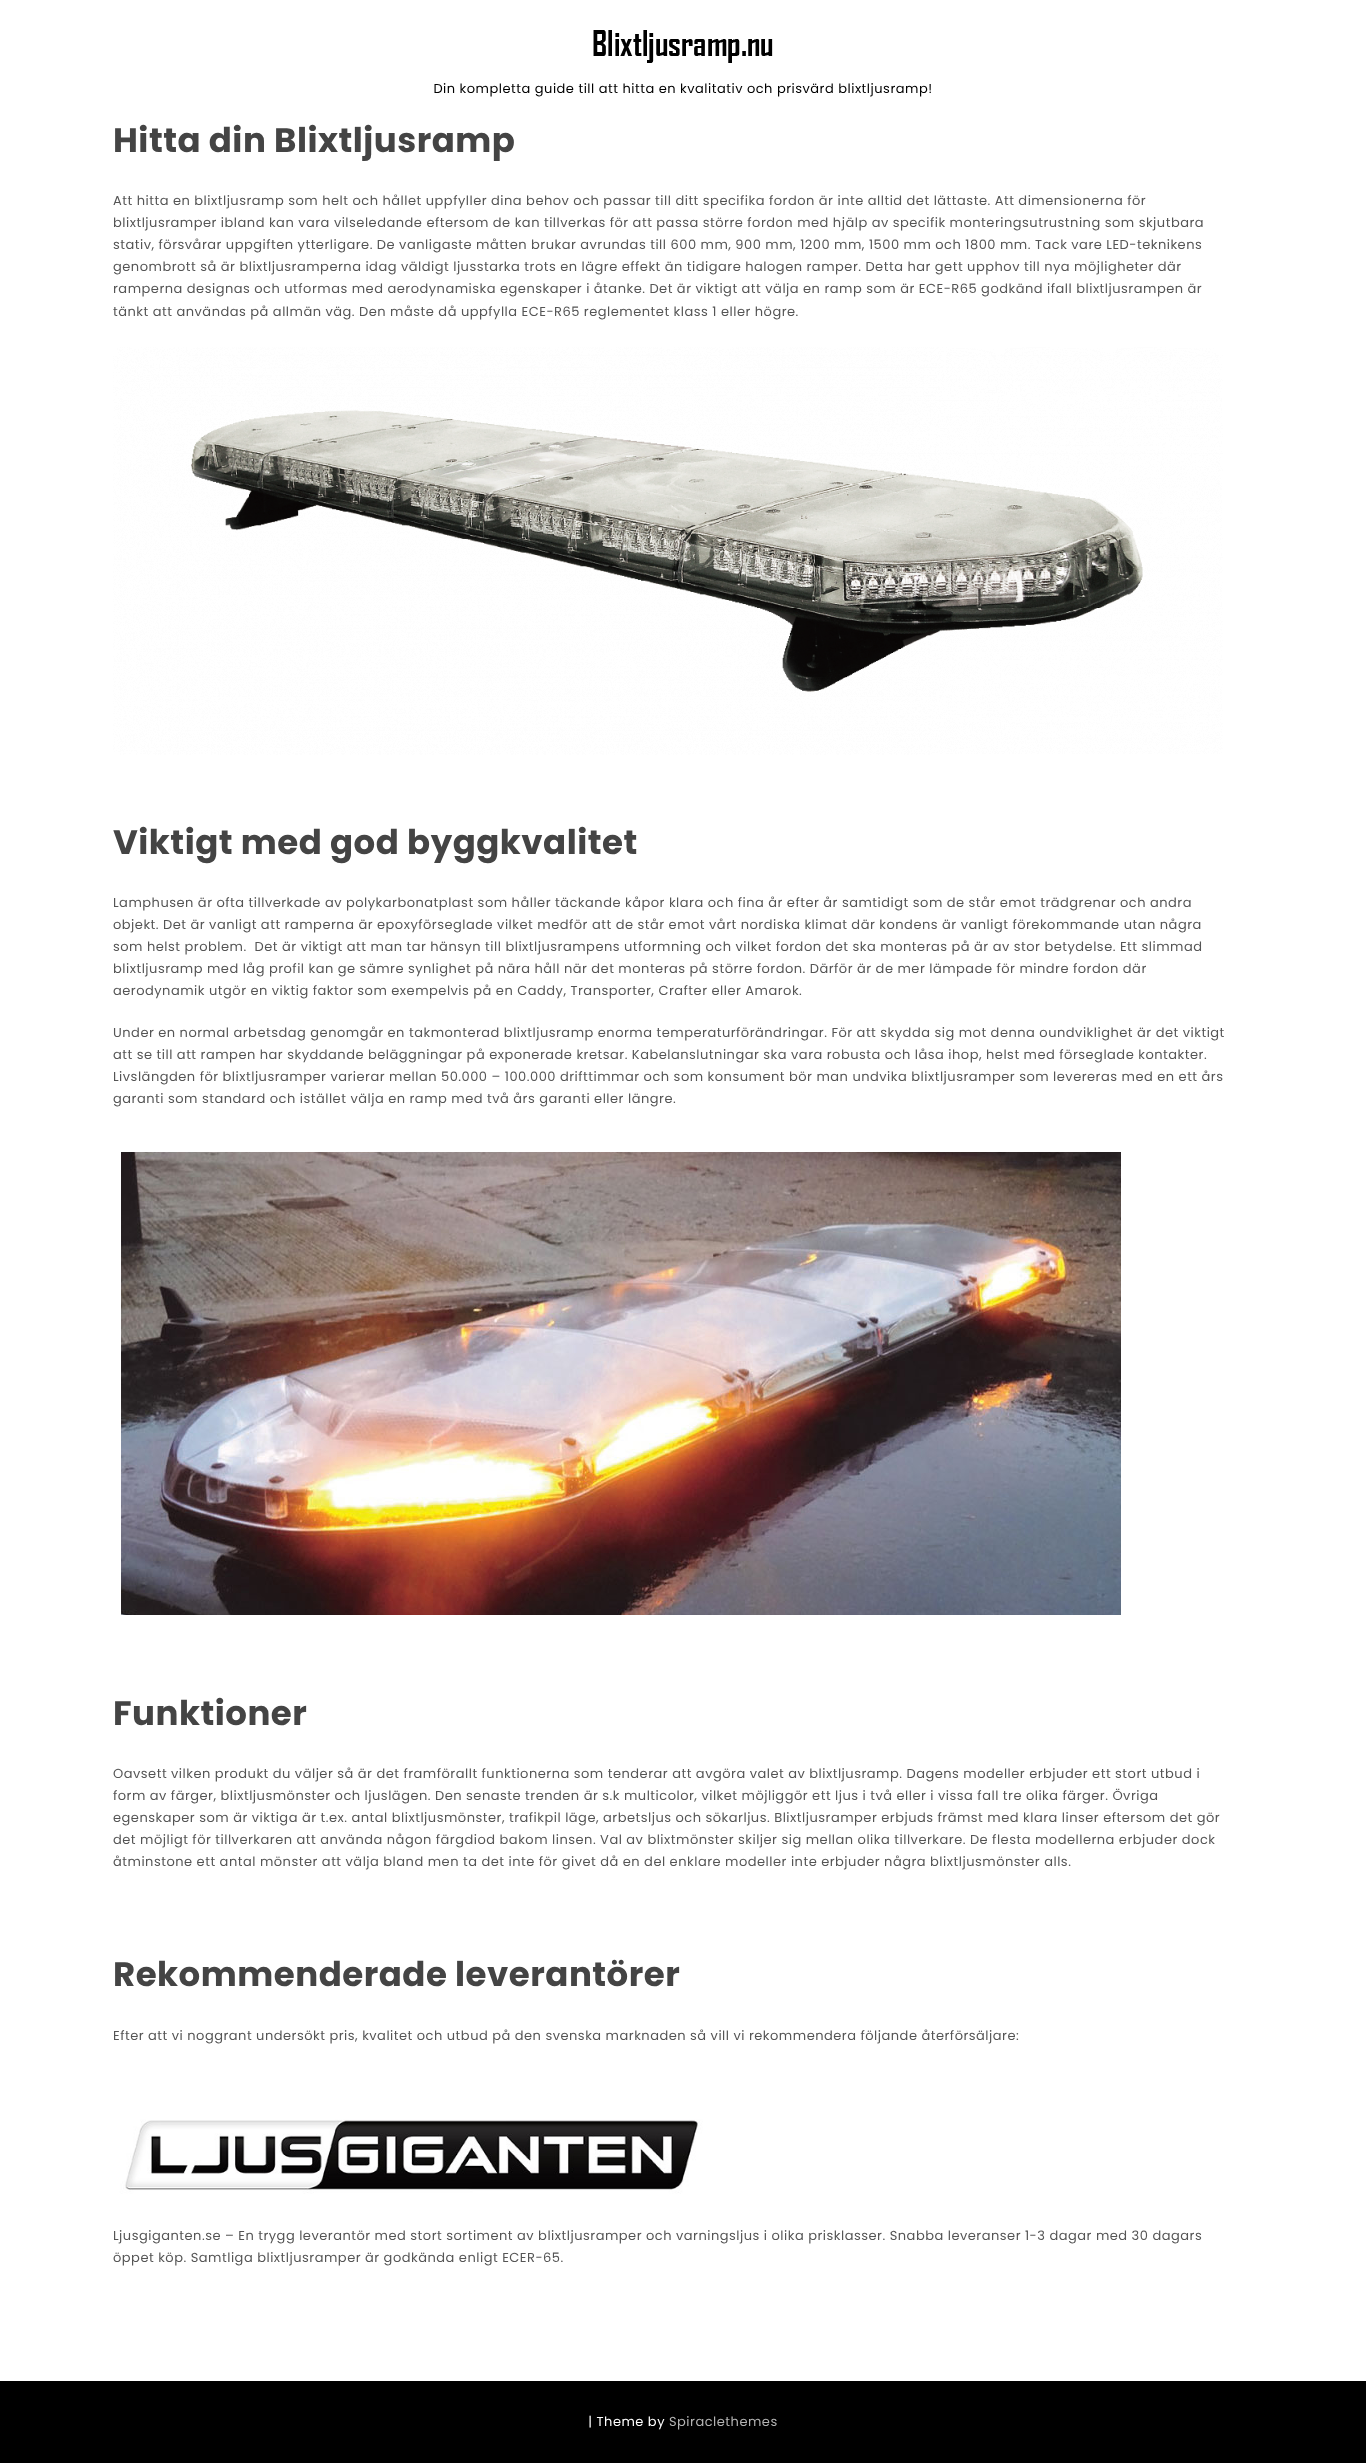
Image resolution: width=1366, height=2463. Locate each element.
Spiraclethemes (723, 2421)
